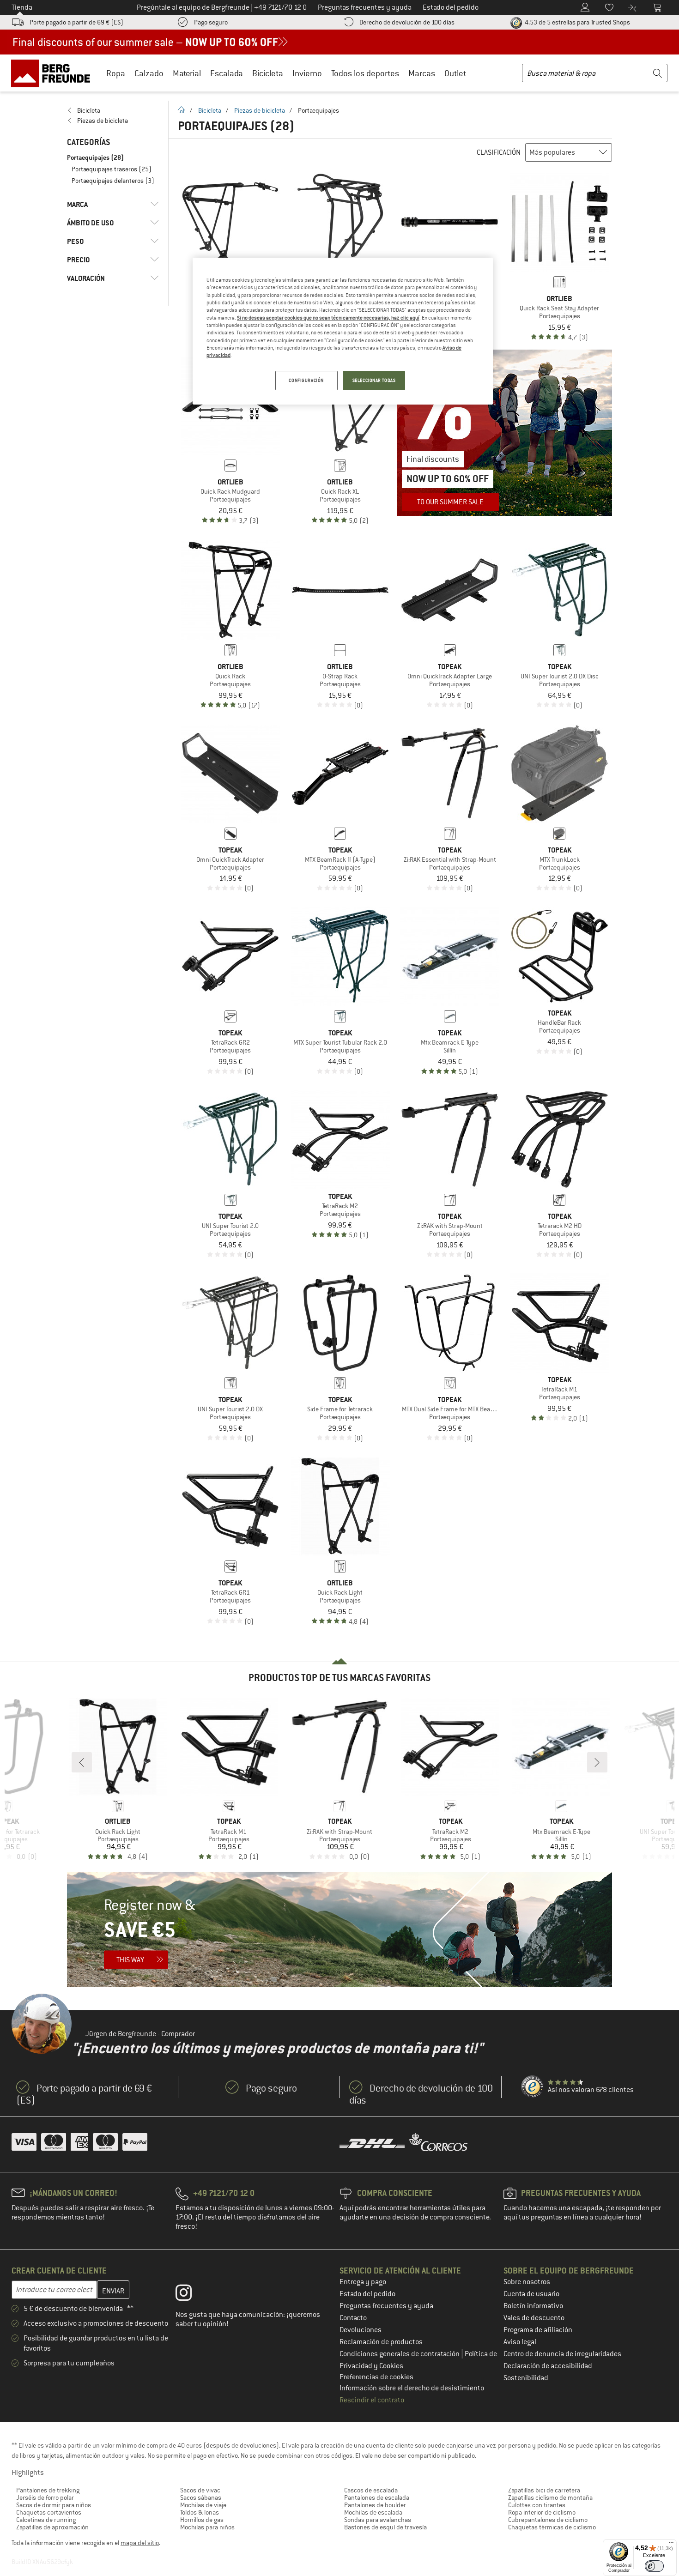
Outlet (455, 73)
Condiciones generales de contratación (400, 2354)
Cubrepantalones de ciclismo (548, 2520)
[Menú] (671, 2545)
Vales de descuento (534, 2318)
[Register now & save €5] (339, 1929)
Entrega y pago (363, 2282)
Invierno (307, 73)
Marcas (422, 73)
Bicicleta (268, 73)
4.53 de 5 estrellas (577, 22)
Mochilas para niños (207, 2527)
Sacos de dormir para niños (54, 2505)
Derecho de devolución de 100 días (407, 22)
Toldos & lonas (200, 2512)
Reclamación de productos (381, 2342)
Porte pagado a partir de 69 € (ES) (76, 22)
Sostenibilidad (526, 2378)
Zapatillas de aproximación (52, 2527)
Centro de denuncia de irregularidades (562, 2354)
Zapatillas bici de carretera (544, 2490)
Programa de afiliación (538, 2330)
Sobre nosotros (527, 2282)
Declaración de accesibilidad (548, 2366)
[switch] (654, 2566)
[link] (113, 110)
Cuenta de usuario (531, 2294)
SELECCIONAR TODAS (374, 380)
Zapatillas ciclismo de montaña (550, 2497)
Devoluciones (361, 2330)
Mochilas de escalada (373, 2512)
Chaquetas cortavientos (49, 2512)
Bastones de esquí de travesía (385, 2527)
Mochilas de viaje (203, 2505)
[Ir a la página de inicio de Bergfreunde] (54, 73)
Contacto (353, 2318)
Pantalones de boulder (375, 2505)
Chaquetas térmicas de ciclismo (552, 2527)
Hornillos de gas (202, 2520)
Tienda (22, 7)
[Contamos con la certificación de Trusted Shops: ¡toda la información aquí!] (533, 2087)
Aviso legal (520, 2342)
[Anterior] (82, 1762)
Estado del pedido (367, 2294)
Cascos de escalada (371, 2490)
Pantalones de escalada (377, 2497)
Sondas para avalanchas (378, 2520)
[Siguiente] (597, 1762)
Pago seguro (211, 22)
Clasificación (499, 152)
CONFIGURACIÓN (306, 380)
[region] (343, 331)
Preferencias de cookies (376, 2377)
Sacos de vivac (200, 2490)
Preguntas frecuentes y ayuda (386, 2306)
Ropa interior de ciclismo (542, 2512)
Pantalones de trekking (48, 2490)
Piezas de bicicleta (260, 110)
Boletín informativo (533, 2306)
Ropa (116, 73)
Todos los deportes (365, 73)
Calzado (149, 73)
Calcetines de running (46, 2520)
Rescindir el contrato (372, 2400)
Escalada (227, 73)
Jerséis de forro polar (45, 2497)
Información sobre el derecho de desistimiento (412, 2388)
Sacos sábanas (201, 2497)
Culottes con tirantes (537, 2505)
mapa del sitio (140, 2543)
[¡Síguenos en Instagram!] (191, 2295)
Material (187, 73)
